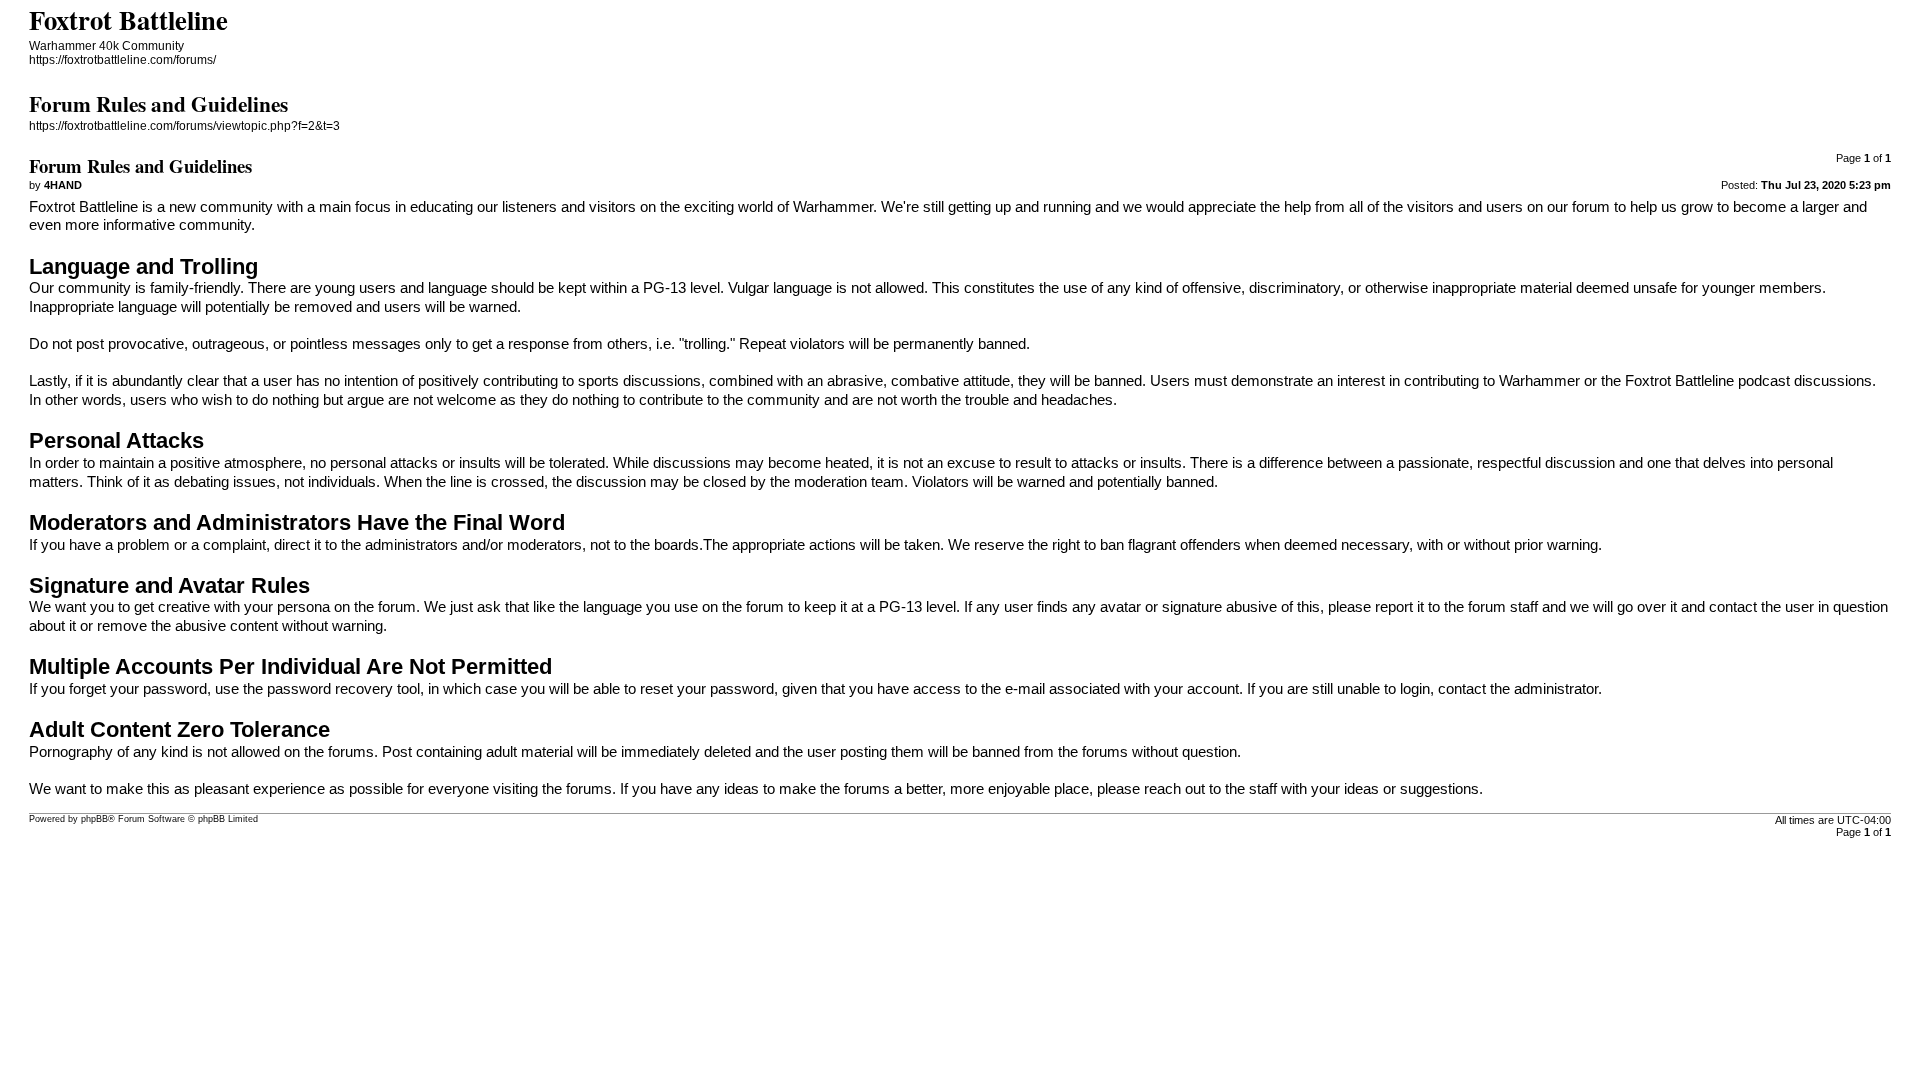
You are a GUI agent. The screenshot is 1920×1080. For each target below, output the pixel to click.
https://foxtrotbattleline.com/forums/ (122, 60)
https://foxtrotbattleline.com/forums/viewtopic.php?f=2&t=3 (184, 126)
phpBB (94, 819)
